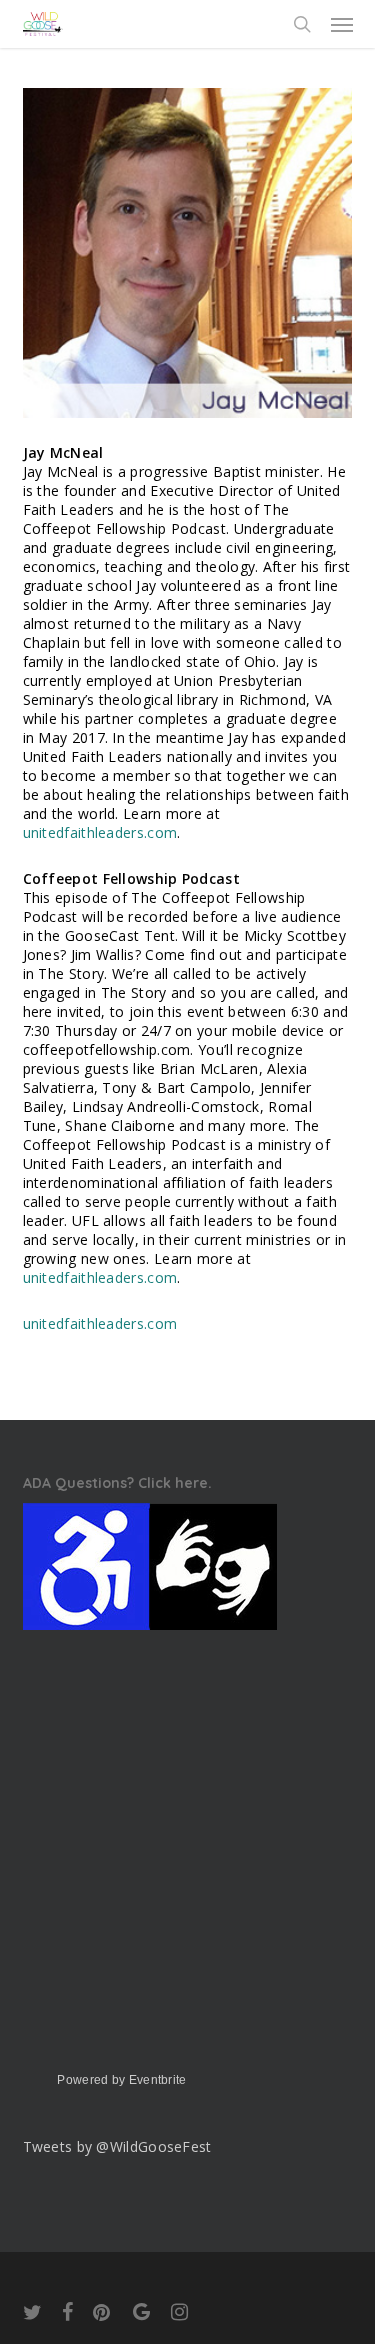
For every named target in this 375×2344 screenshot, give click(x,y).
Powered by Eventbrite (121, 2080)
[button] (342, 24)
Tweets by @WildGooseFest (117, 2146)
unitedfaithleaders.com (100, 832)
